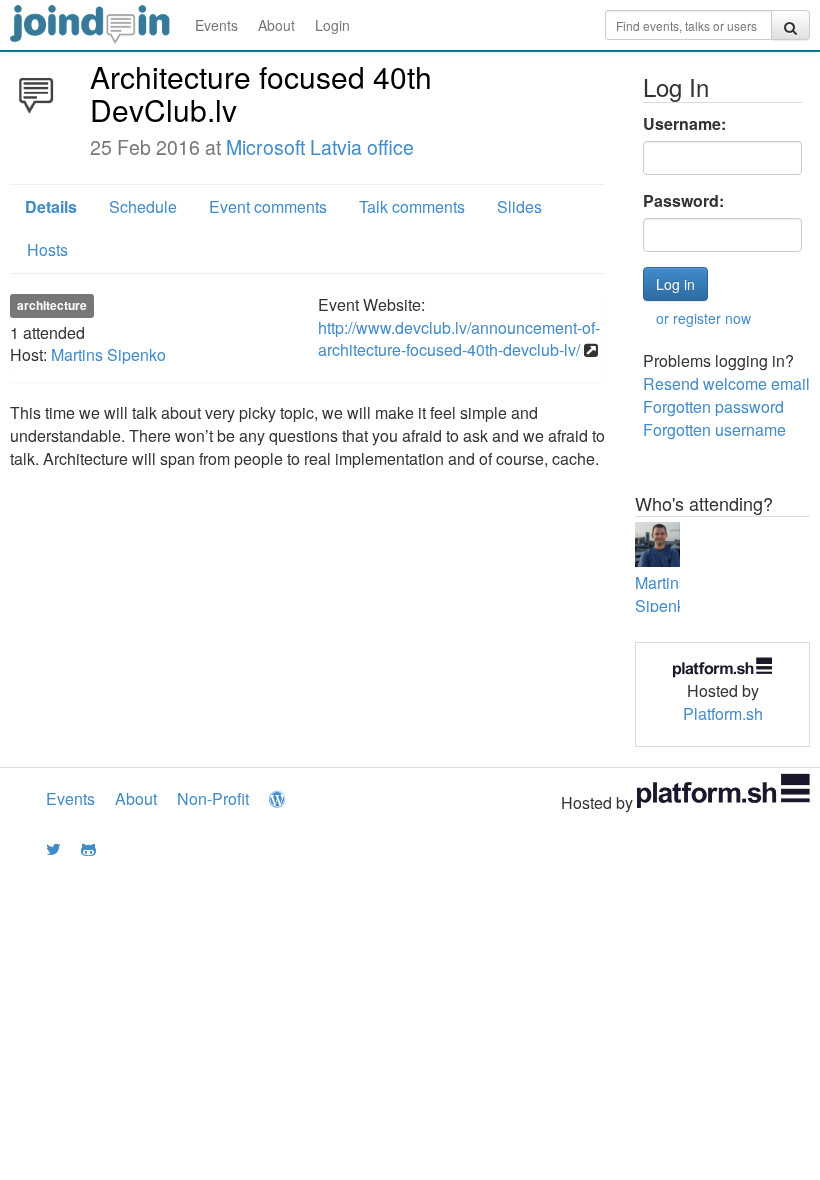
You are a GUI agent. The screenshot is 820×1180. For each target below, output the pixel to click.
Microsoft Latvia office (320, 147)
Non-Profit (213, 798)
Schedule (143, 206)
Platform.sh (723, 713)
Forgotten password (713, 406)
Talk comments (412, 206)
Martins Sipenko (108, 354)
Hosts (47, 249)
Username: (684, 124)
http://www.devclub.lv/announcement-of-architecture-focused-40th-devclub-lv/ (459, 339)
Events (216, 25)
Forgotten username (714, 429)
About (276, 25)
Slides (519, 206)
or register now (703, 318)
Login (332, 25)
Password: (683, 201)
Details (51, 206)
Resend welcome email (726, 383)
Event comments (268, 206)
